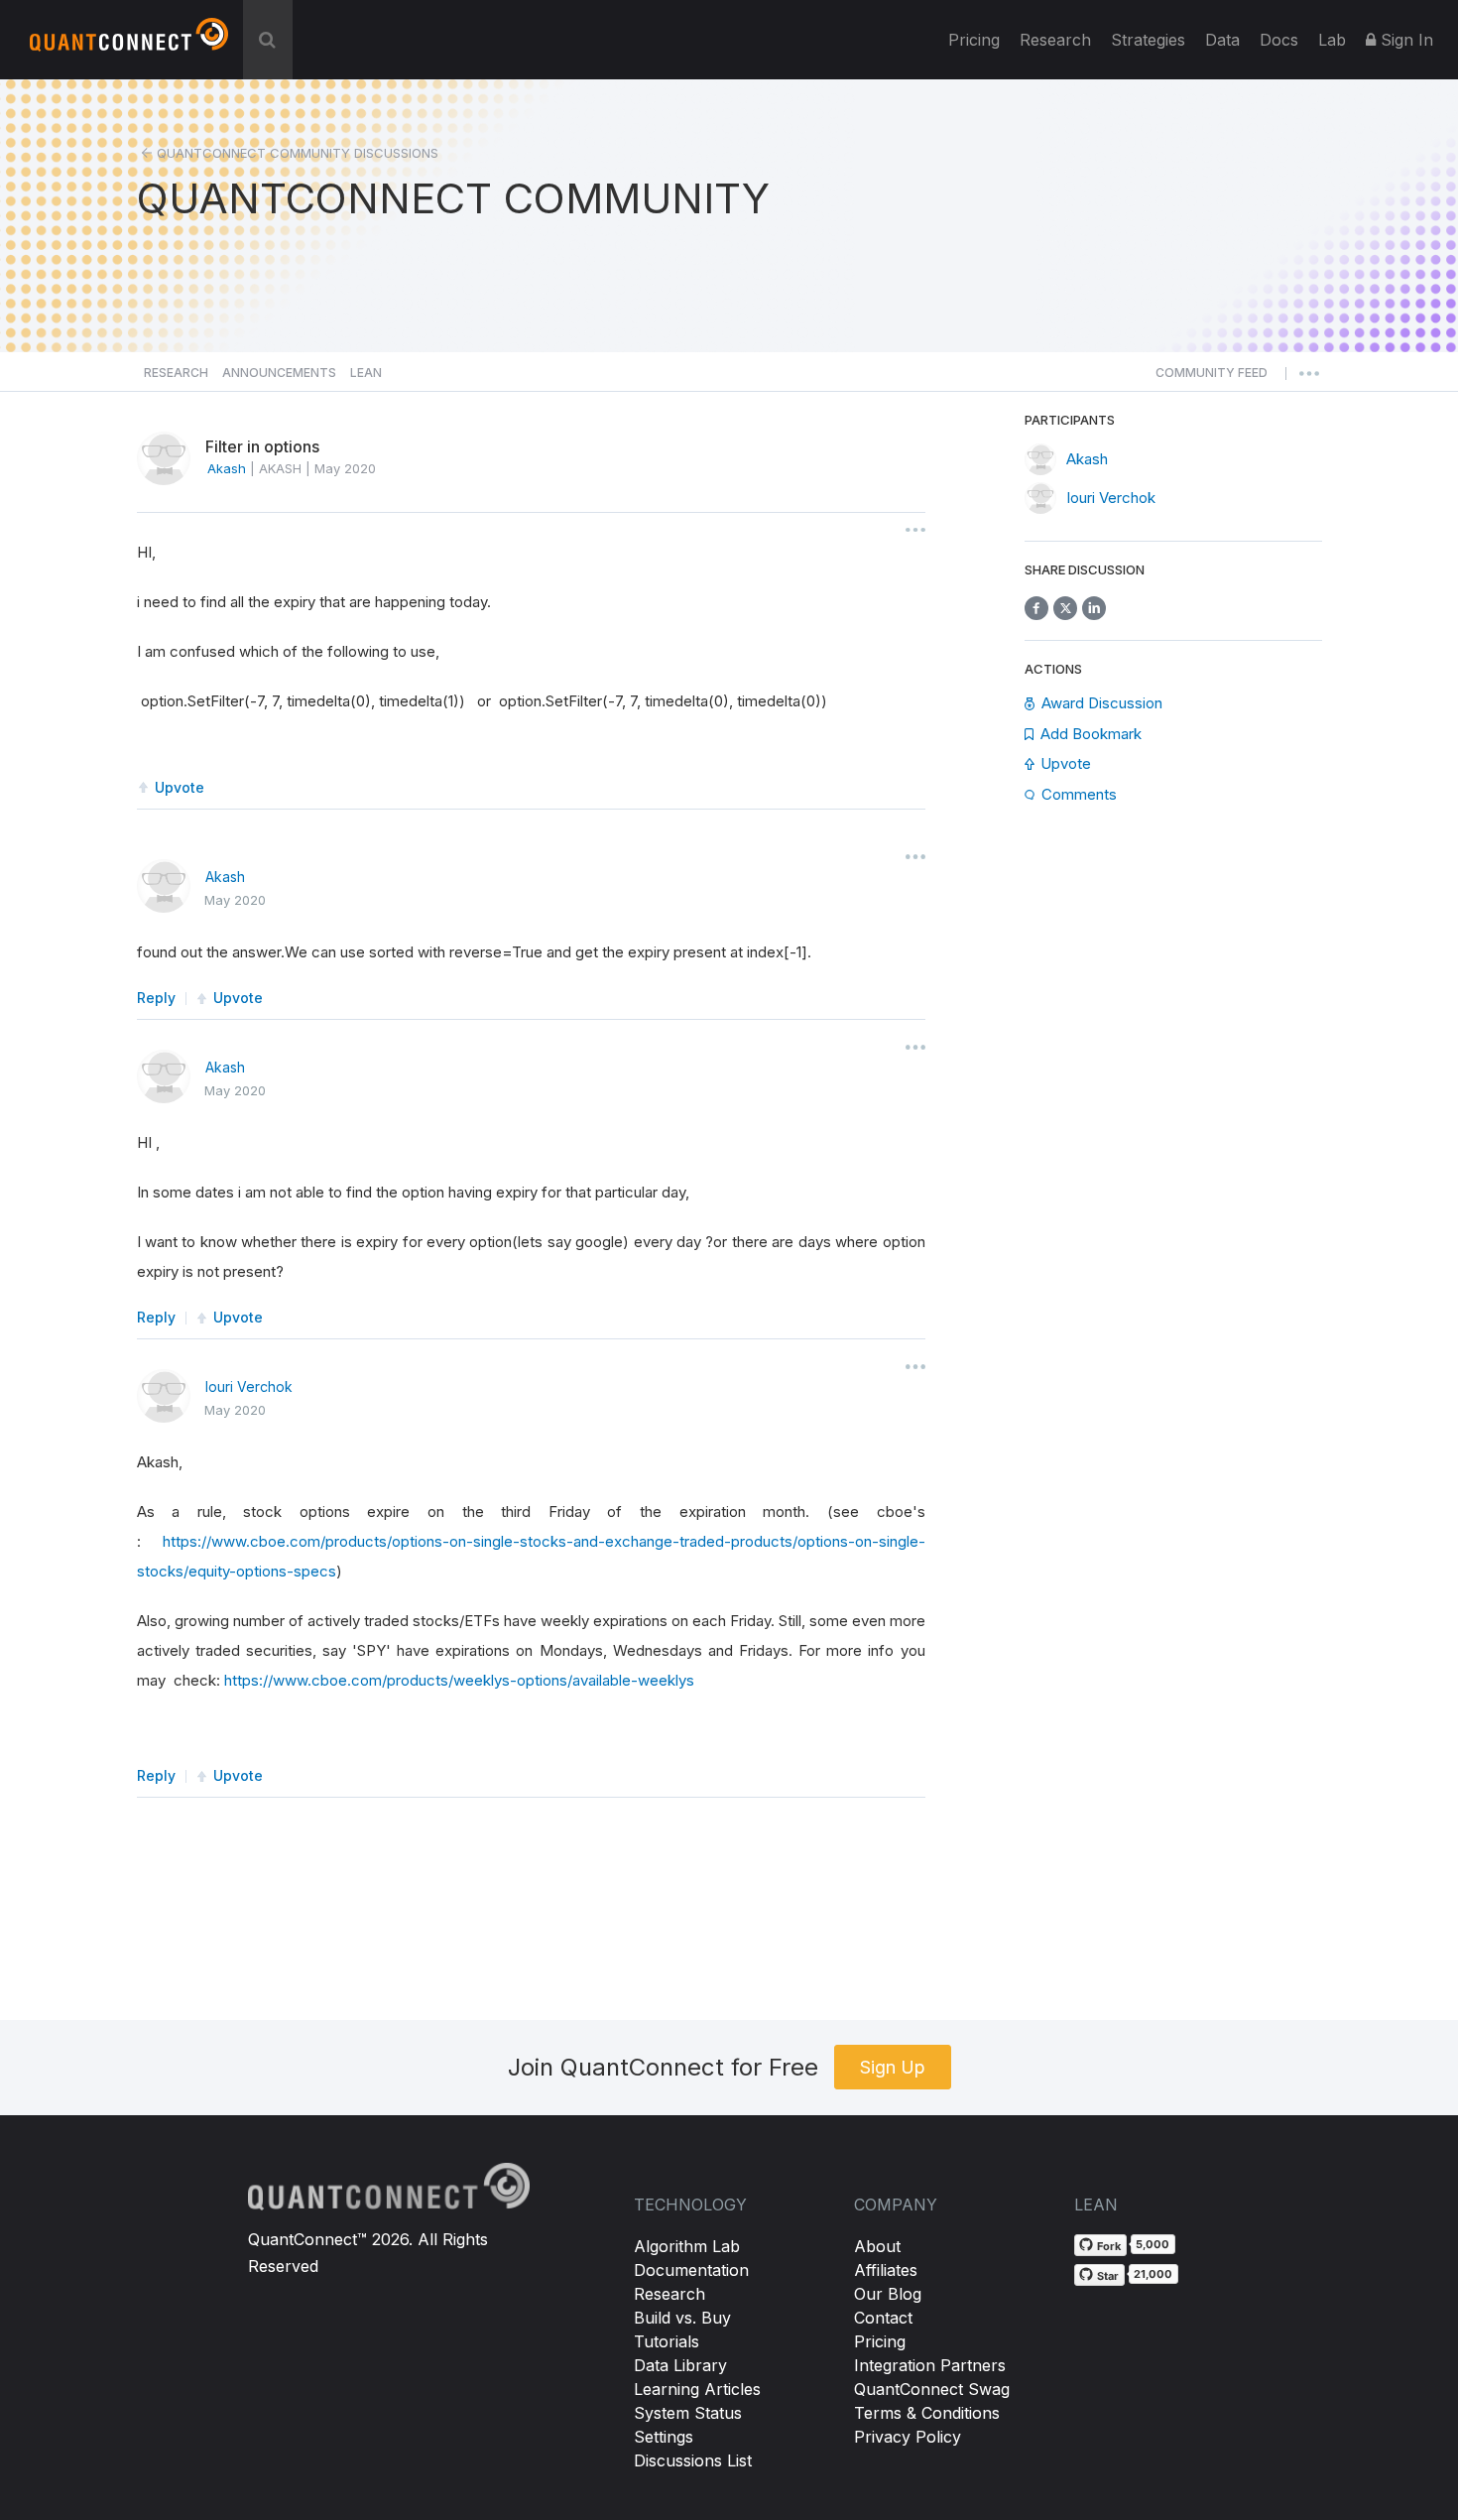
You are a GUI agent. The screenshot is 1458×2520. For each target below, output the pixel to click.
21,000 (1153, 2274)
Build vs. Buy (682, 2318)
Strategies (1148, 40)
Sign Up (893, 2067)
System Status (688, 2413)
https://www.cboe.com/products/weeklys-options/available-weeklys (459, 1680)
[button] (1212, 378)
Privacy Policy (908, 2437)
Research (1055, 40)
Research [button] (176, 373)
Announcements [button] (279, 373)
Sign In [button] (1404, 40)
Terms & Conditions (927, 2413)
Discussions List (693, 2460)
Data (1222, 40)
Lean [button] (366, 373)
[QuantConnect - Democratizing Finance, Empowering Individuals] (129, 43)
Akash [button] (227, 468)
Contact (883, 2318)
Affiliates (886, 2270)
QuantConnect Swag (932, 2389)
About (877, 2246)
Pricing (974, 40)
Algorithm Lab (687, 2246)
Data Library (680, 2365)
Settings (664, 2437)
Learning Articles (697, 2389)
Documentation (691, 2270)
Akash (225, 877)
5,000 (1153, 2244)
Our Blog (888, 2294)
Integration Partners (930, 2365)
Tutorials (667, 2341)
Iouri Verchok (249, 1386)
